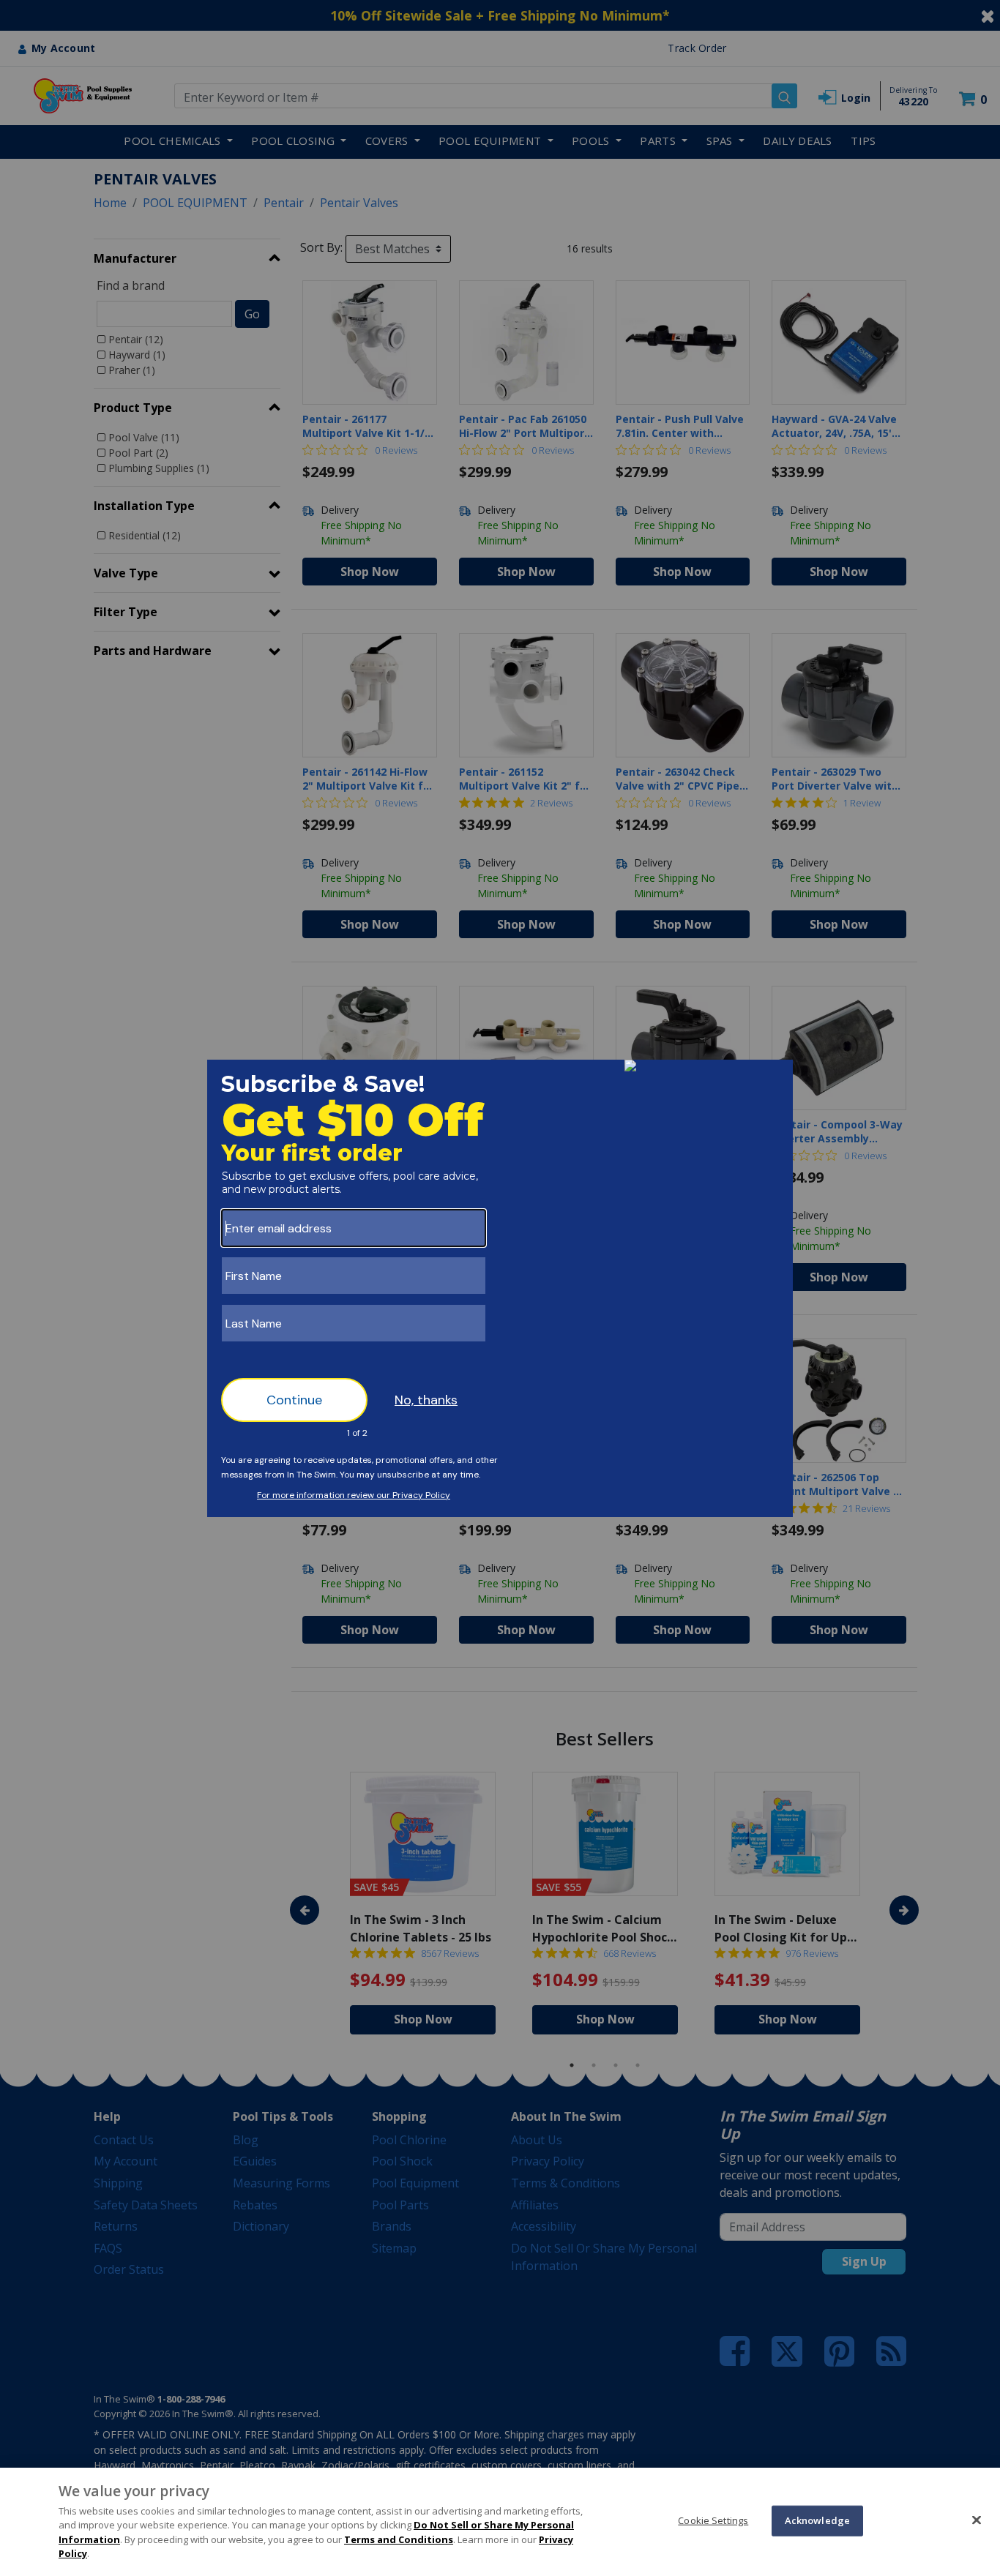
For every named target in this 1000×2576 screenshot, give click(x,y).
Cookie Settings (713, 2520)
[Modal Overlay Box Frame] (500, 1288)
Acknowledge (817, 2520)
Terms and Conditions (399, 2539)
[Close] (977, 2520)
